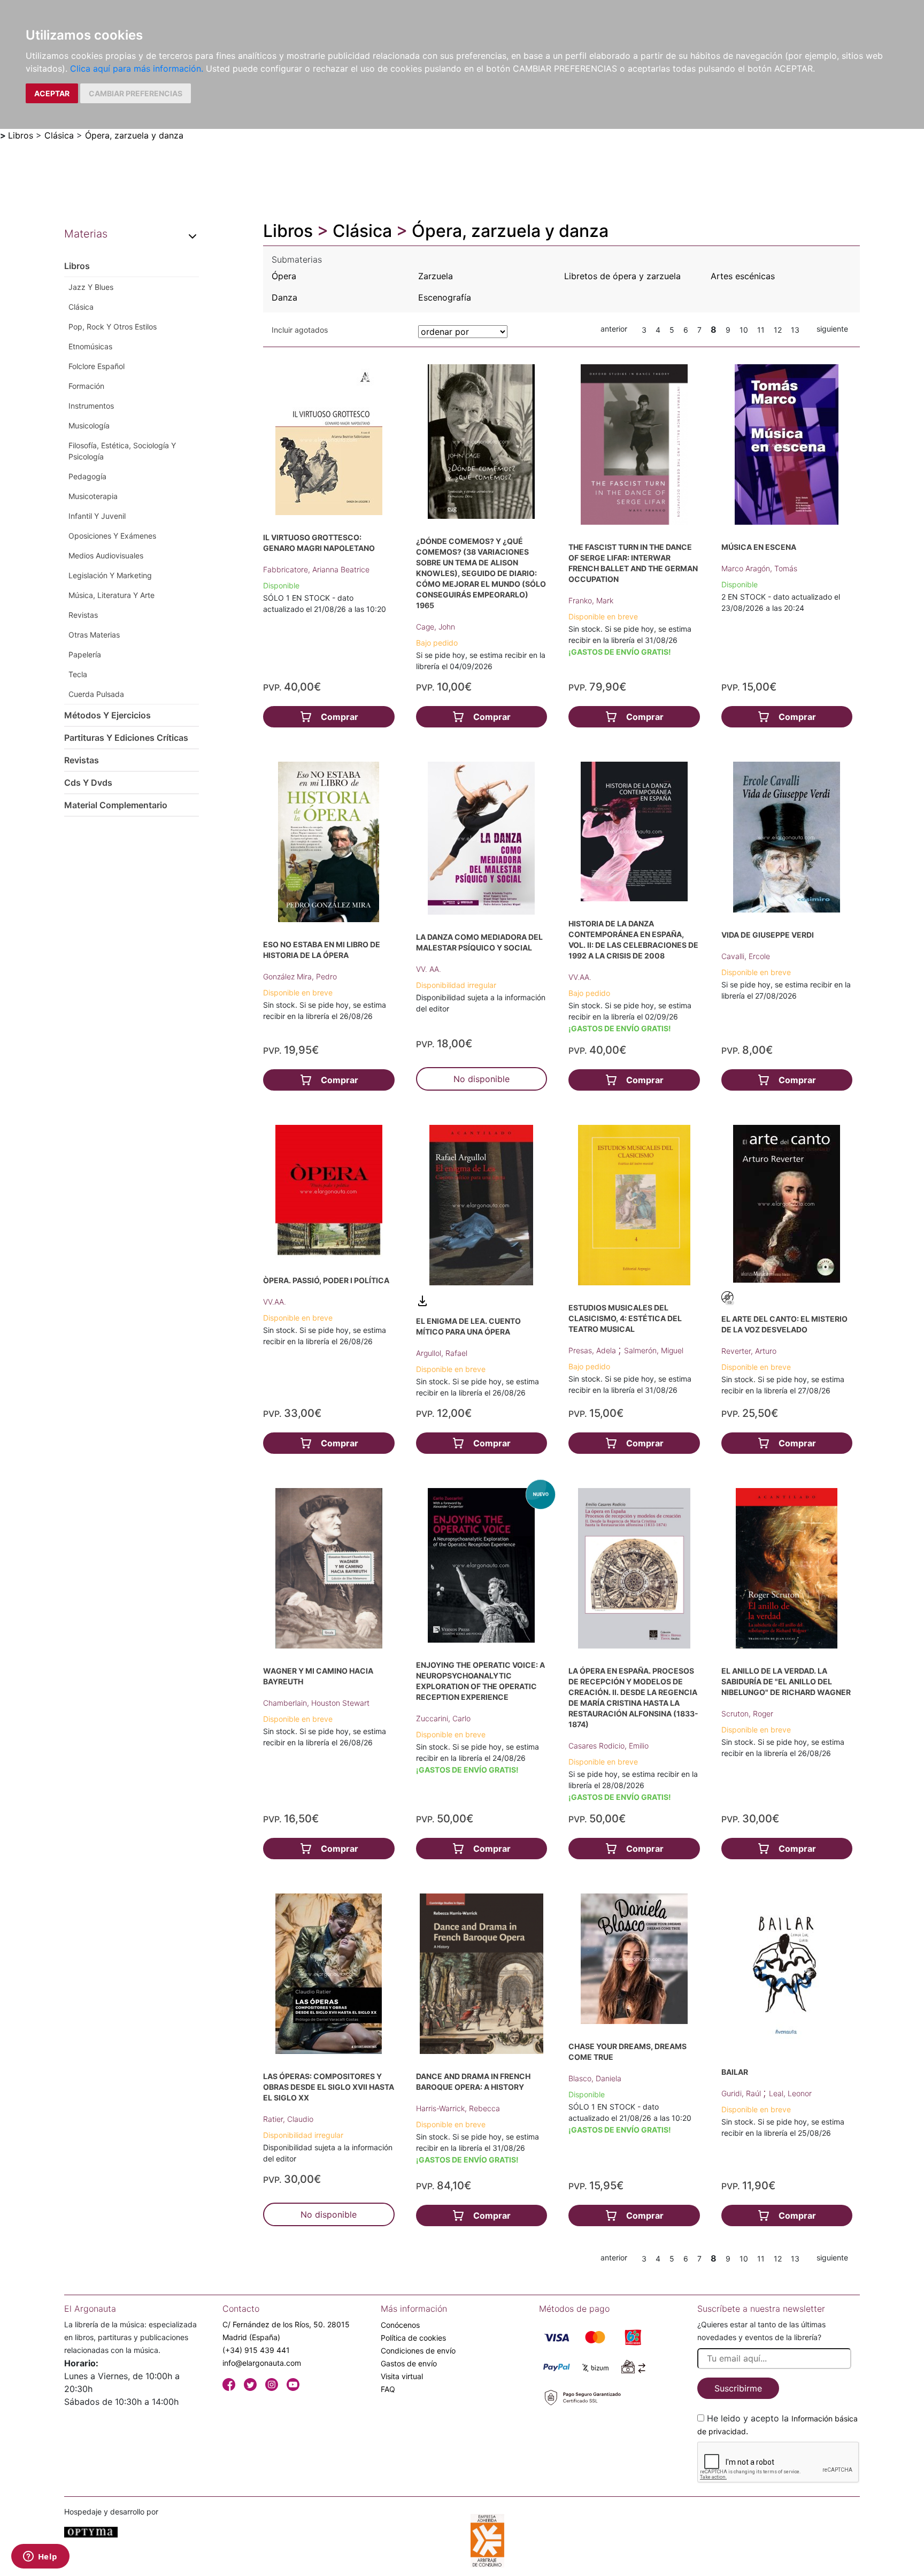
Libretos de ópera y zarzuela (622, 276)
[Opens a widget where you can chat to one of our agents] (40, 2557)
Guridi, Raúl (742, 2093)
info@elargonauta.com (262, 2363)
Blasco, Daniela (595, 2078)
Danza (284, 297)
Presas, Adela (593, 1350)
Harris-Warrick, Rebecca (458, 2108)
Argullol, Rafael (442, 1353)
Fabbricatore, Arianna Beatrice (316, 569)
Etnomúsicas (90, 346)
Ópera (284, 276)
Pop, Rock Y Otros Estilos (113, 327)
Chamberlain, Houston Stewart (316, 1703)
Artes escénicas (743, 276)
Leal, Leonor (790, 2093)
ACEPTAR (52, 93)
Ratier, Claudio (288, 2119)
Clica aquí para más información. (137, 68)
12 (778, 330)
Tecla (78, 674)
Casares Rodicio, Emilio (609, 1746)
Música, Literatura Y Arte (111, 595)
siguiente (832, 329)
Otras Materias (94, 635)
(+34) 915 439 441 (256, 2350)
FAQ (388, 2389)
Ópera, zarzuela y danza (134, 135)
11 (761, 330)
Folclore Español (97, 366)
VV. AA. (429, 969)
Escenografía (445, 297)
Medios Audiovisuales (106, 555)
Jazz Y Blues (91, 287)
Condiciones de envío (418, 2351)
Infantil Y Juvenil (97, 516)
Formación (86, 386)
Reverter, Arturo (749, 1351)
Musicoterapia (93, 496)
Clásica (59, 135)
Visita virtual (402, 2376)
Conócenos (400, 2325)
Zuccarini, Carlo (443, 1718)
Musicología (89, 425)
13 (795, 330)
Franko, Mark (591, 600)
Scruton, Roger (747, 1713)
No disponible (482, 1079)
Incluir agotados (300, 330)
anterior (614, 329)
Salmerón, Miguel (654, 1350)
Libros (21, 135)
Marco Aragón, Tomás (759, 568)
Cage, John (436, 627)
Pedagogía (87, 476)
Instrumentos (91, 406)
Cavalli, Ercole (746, 956)
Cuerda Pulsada (96, 694)
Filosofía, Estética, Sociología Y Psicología (122, 451)
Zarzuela (436, 276)
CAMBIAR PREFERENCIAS (136, 93)
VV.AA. (580, 977)
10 (744, 330)
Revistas (83, 615)
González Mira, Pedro (300, 976)
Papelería (85, 654)
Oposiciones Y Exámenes (112, 536)
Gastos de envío (409, 2363)
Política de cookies (413, 2338)
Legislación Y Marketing (110, 575)
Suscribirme (738, 2388)
